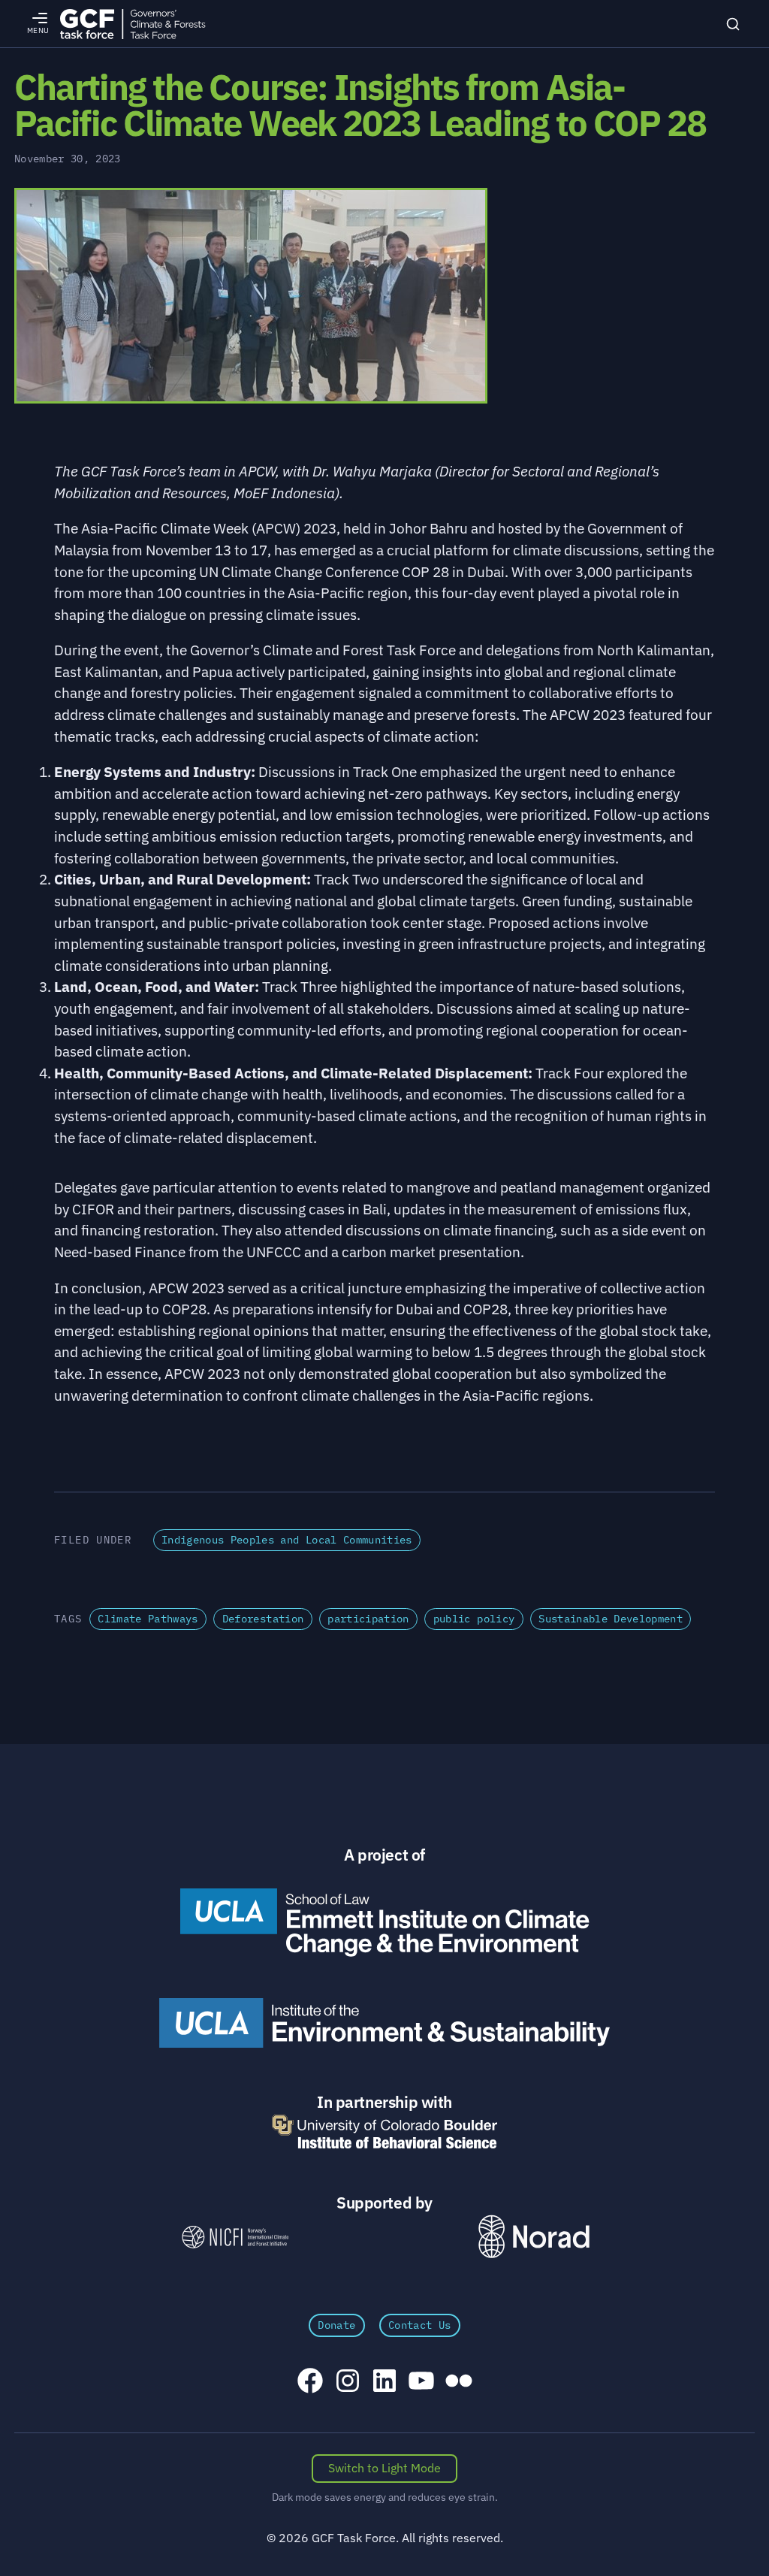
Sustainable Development (611, 1619)
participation (368, 1619)
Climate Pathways (148, 1619)
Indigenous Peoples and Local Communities (287, 1540)
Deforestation (263, 1619)
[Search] (733, 24)
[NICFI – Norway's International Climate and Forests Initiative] (235, 2237)
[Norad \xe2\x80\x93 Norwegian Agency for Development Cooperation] (534, 2237)
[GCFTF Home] (133, 24)
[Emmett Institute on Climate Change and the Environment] (384, 1922)
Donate (336, 2325)
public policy (474, 1619)
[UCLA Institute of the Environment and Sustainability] (384, 2023)
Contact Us (419, 2325)
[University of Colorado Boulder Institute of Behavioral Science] (384, 2132)
